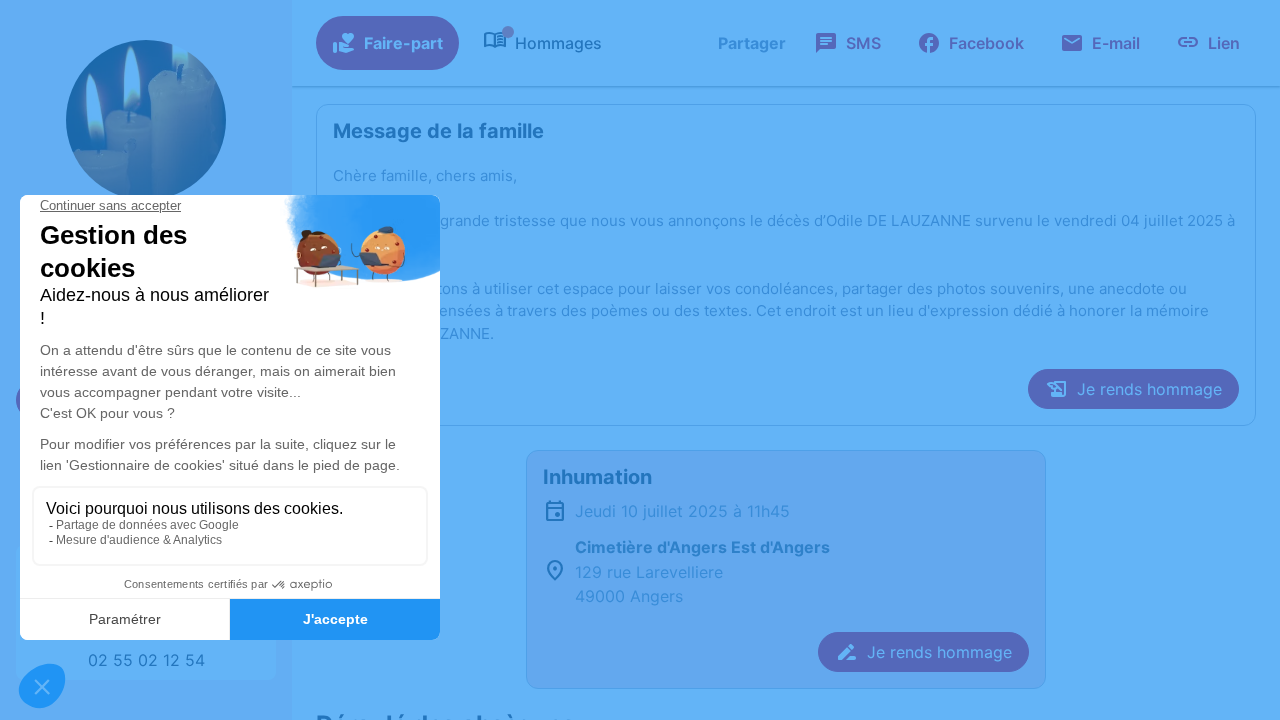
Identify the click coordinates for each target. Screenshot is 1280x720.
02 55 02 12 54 (146, 660)
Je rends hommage (1149, 389)
